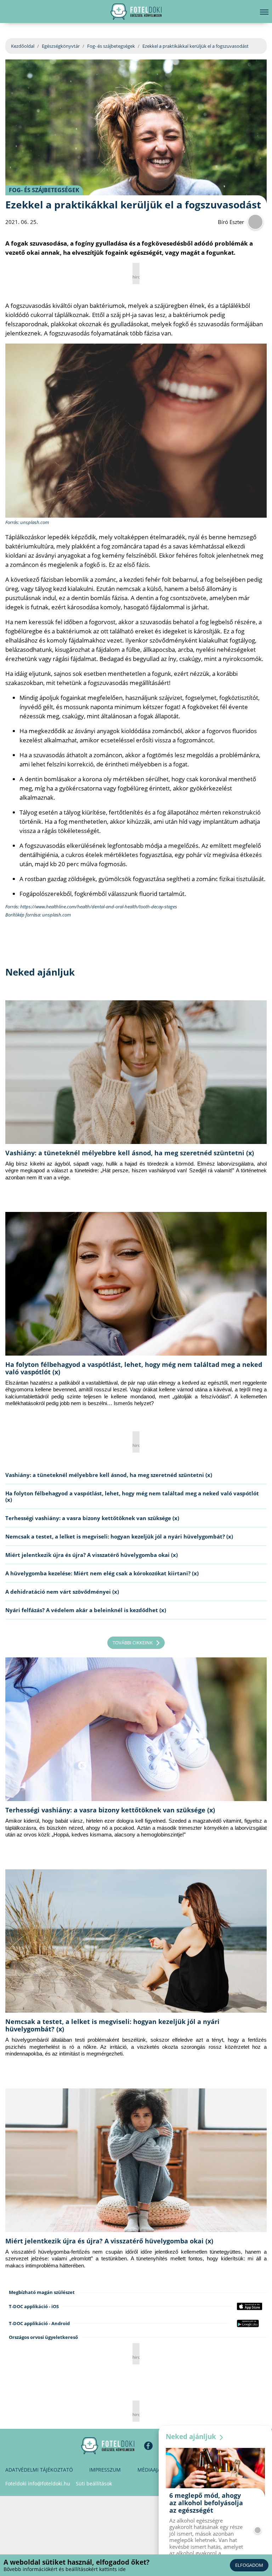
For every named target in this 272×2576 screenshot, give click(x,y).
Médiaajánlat (155, 2470)
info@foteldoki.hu (49, 2483)
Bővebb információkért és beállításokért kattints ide (65, 2569)
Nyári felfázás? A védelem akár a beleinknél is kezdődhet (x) (86, 1610)
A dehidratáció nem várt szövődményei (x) (62, 1592)
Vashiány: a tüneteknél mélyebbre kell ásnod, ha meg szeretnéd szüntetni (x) (130, 1153)
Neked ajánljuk (192, 2437)
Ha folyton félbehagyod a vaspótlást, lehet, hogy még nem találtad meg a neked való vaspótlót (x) (134, 1368)
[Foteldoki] (108, 2446)
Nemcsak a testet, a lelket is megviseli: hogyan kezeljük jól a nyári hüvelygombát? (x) (119, 1536)
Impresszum (105, 2470)
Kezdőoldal (23, 46)
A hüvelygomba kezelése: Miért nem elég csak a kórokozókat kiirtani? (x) (102, 1573)
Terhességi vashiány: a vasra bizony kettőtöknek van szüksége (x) (92, 1518)
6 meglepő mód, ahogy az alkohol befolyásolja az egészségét (206, 2503)
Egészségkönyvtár (61, 46)
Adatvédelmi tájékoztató (39, 2470)
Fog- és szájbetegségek (111, 46)
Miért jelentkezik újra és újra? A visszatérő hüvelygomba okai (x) (92, 1555)
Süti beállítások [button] (94, 2483)
